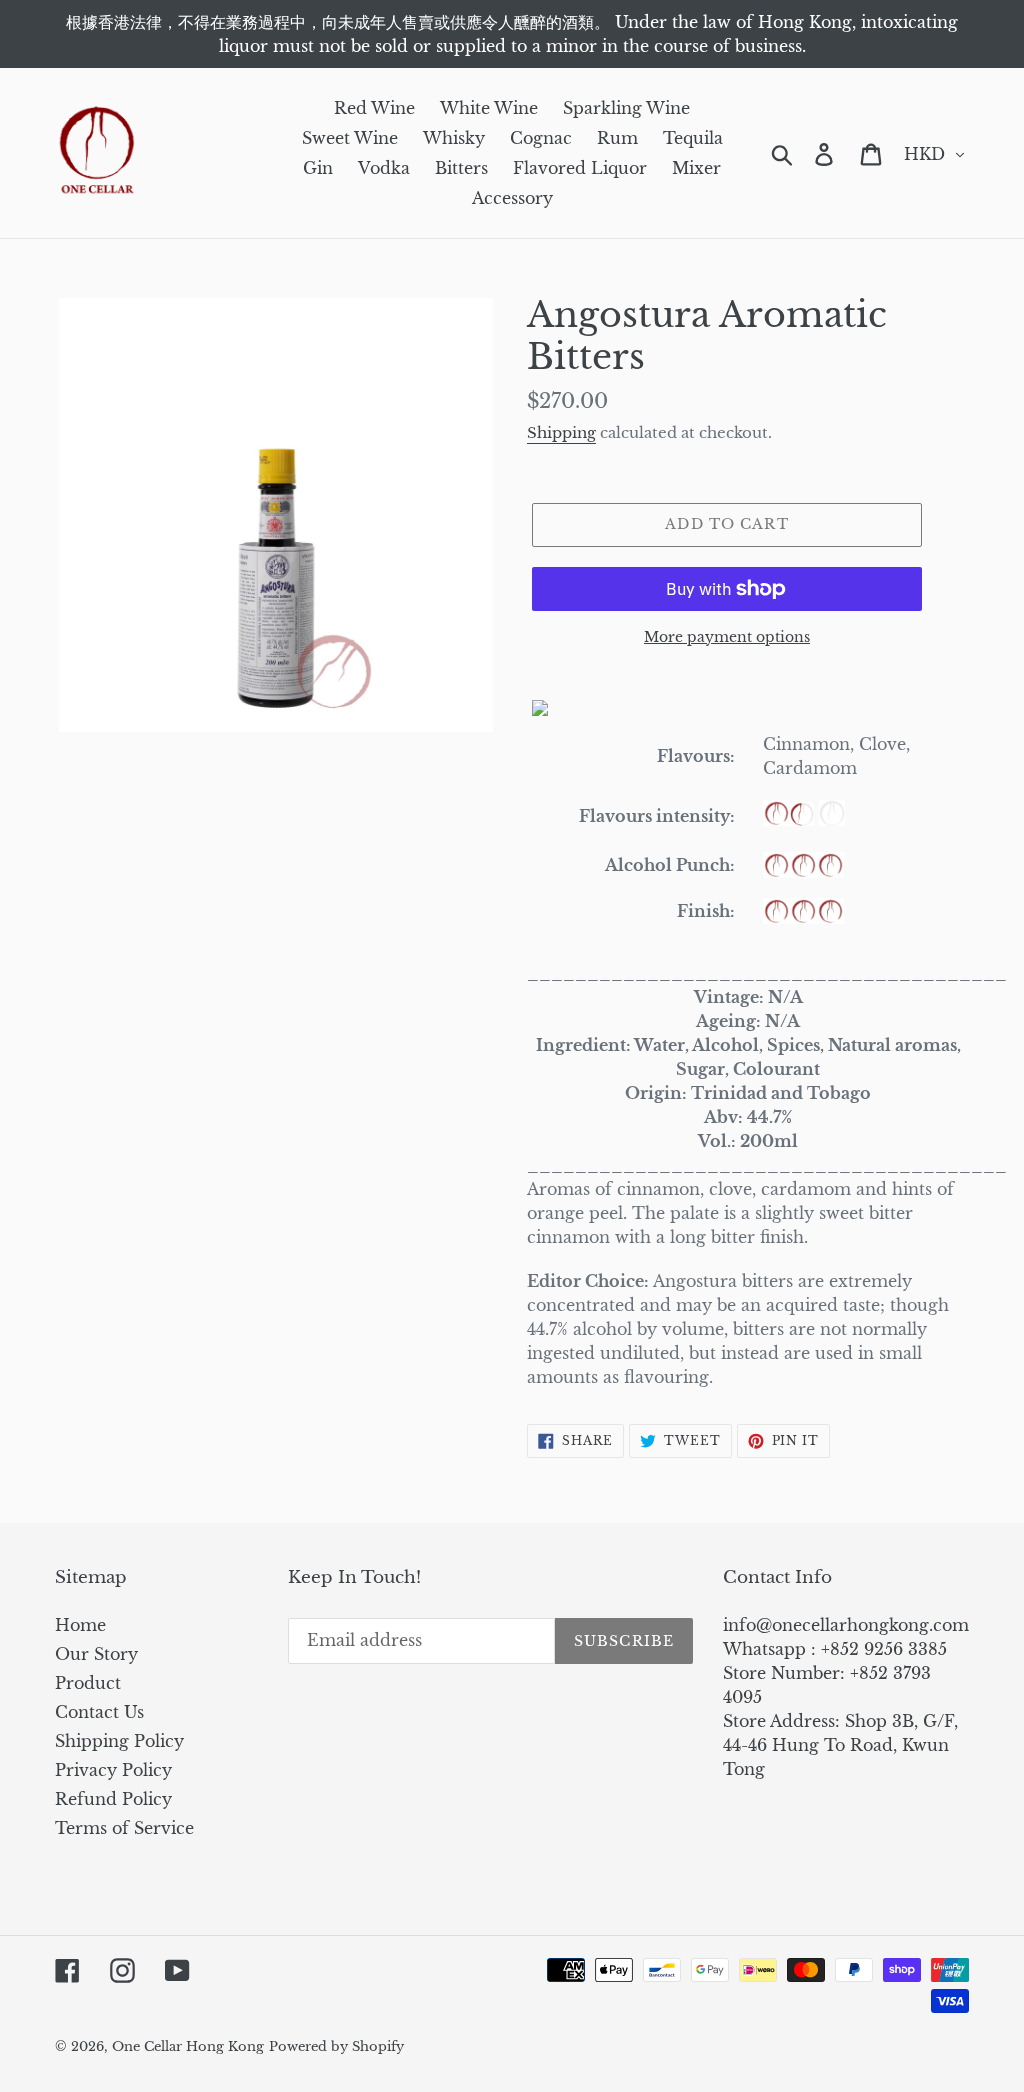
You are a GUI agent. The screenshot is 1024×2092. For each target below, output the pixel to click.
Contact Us (99, 1712)
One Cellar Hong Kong (188, 2046)
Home (80, 1625)
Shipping (561, 432)
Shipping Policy (119, 1741)
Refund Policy (113, 1799)
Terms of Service (124, 1828)
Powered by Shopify (336, 2046)
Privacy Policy (113, 1770)
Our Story (96, 1654)
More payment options (727, 637)
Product (88, 1683)
